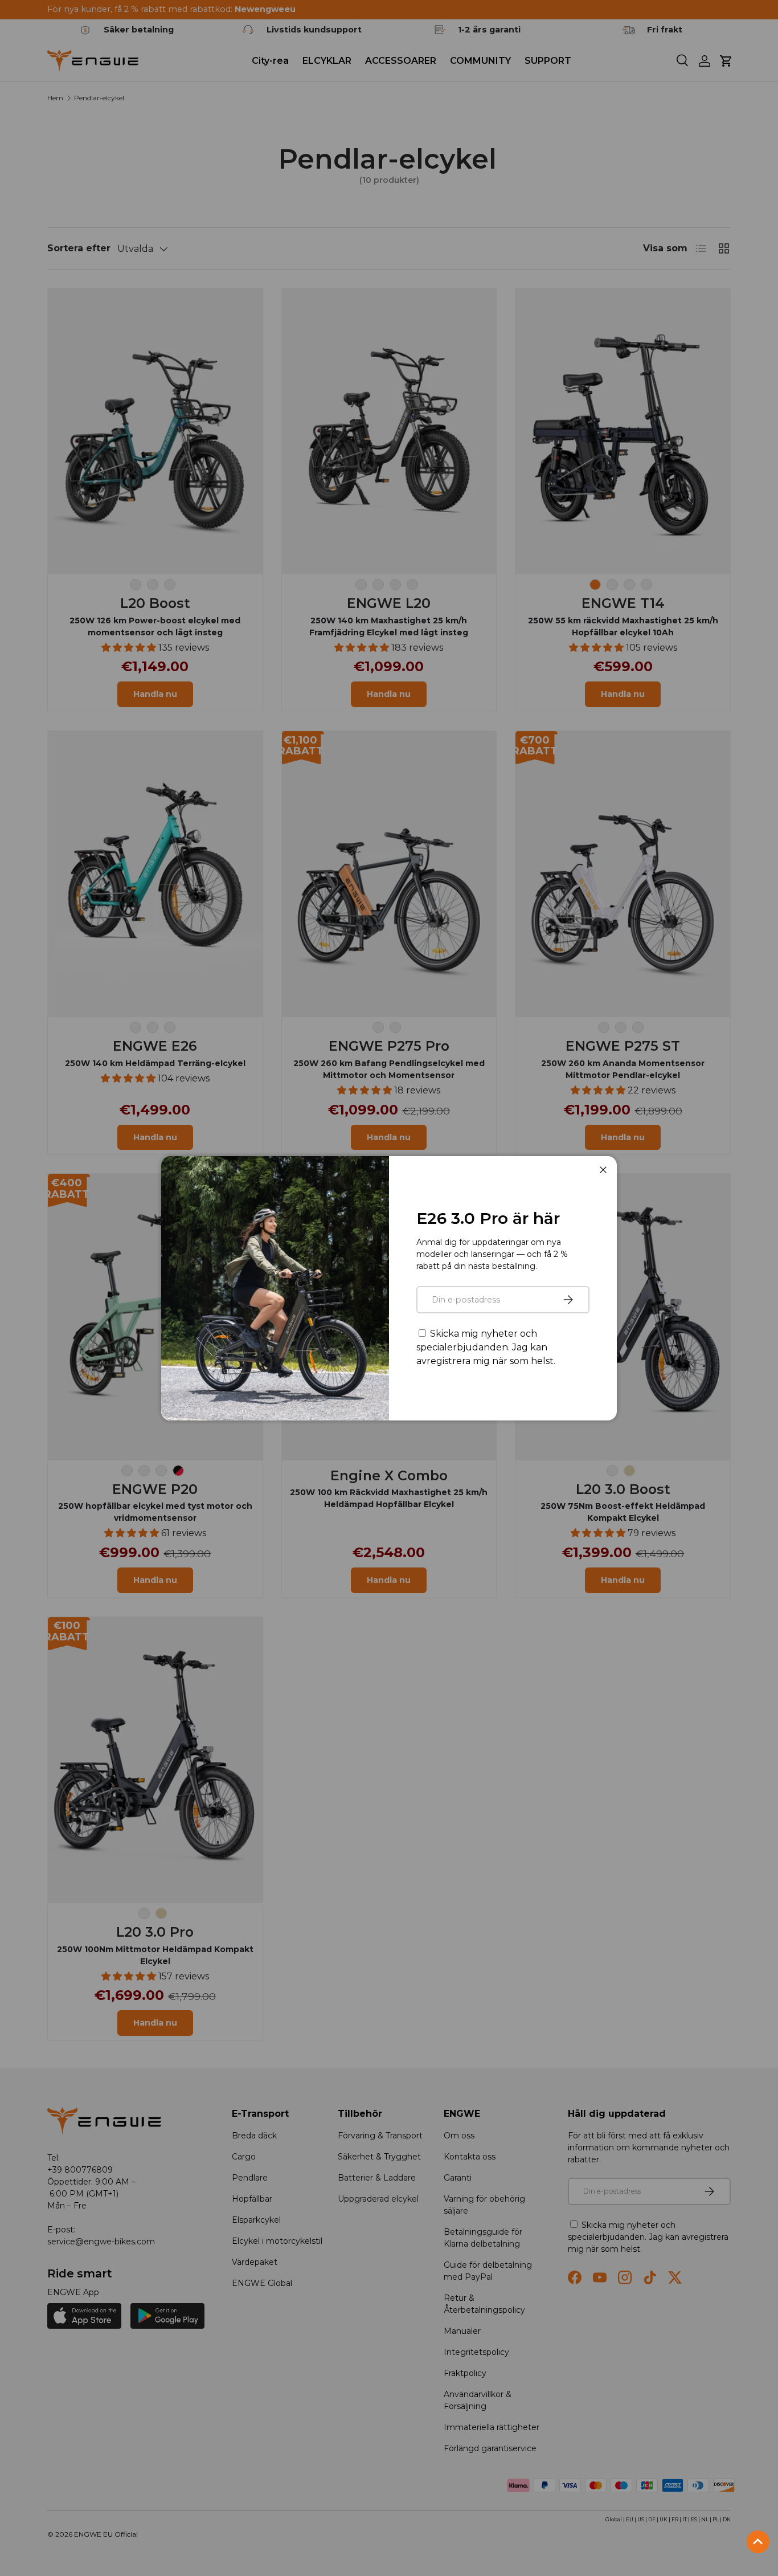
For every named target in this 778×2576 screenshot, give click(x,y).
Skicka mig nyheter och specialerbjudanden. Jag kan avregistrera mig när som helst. (486, 1347)
